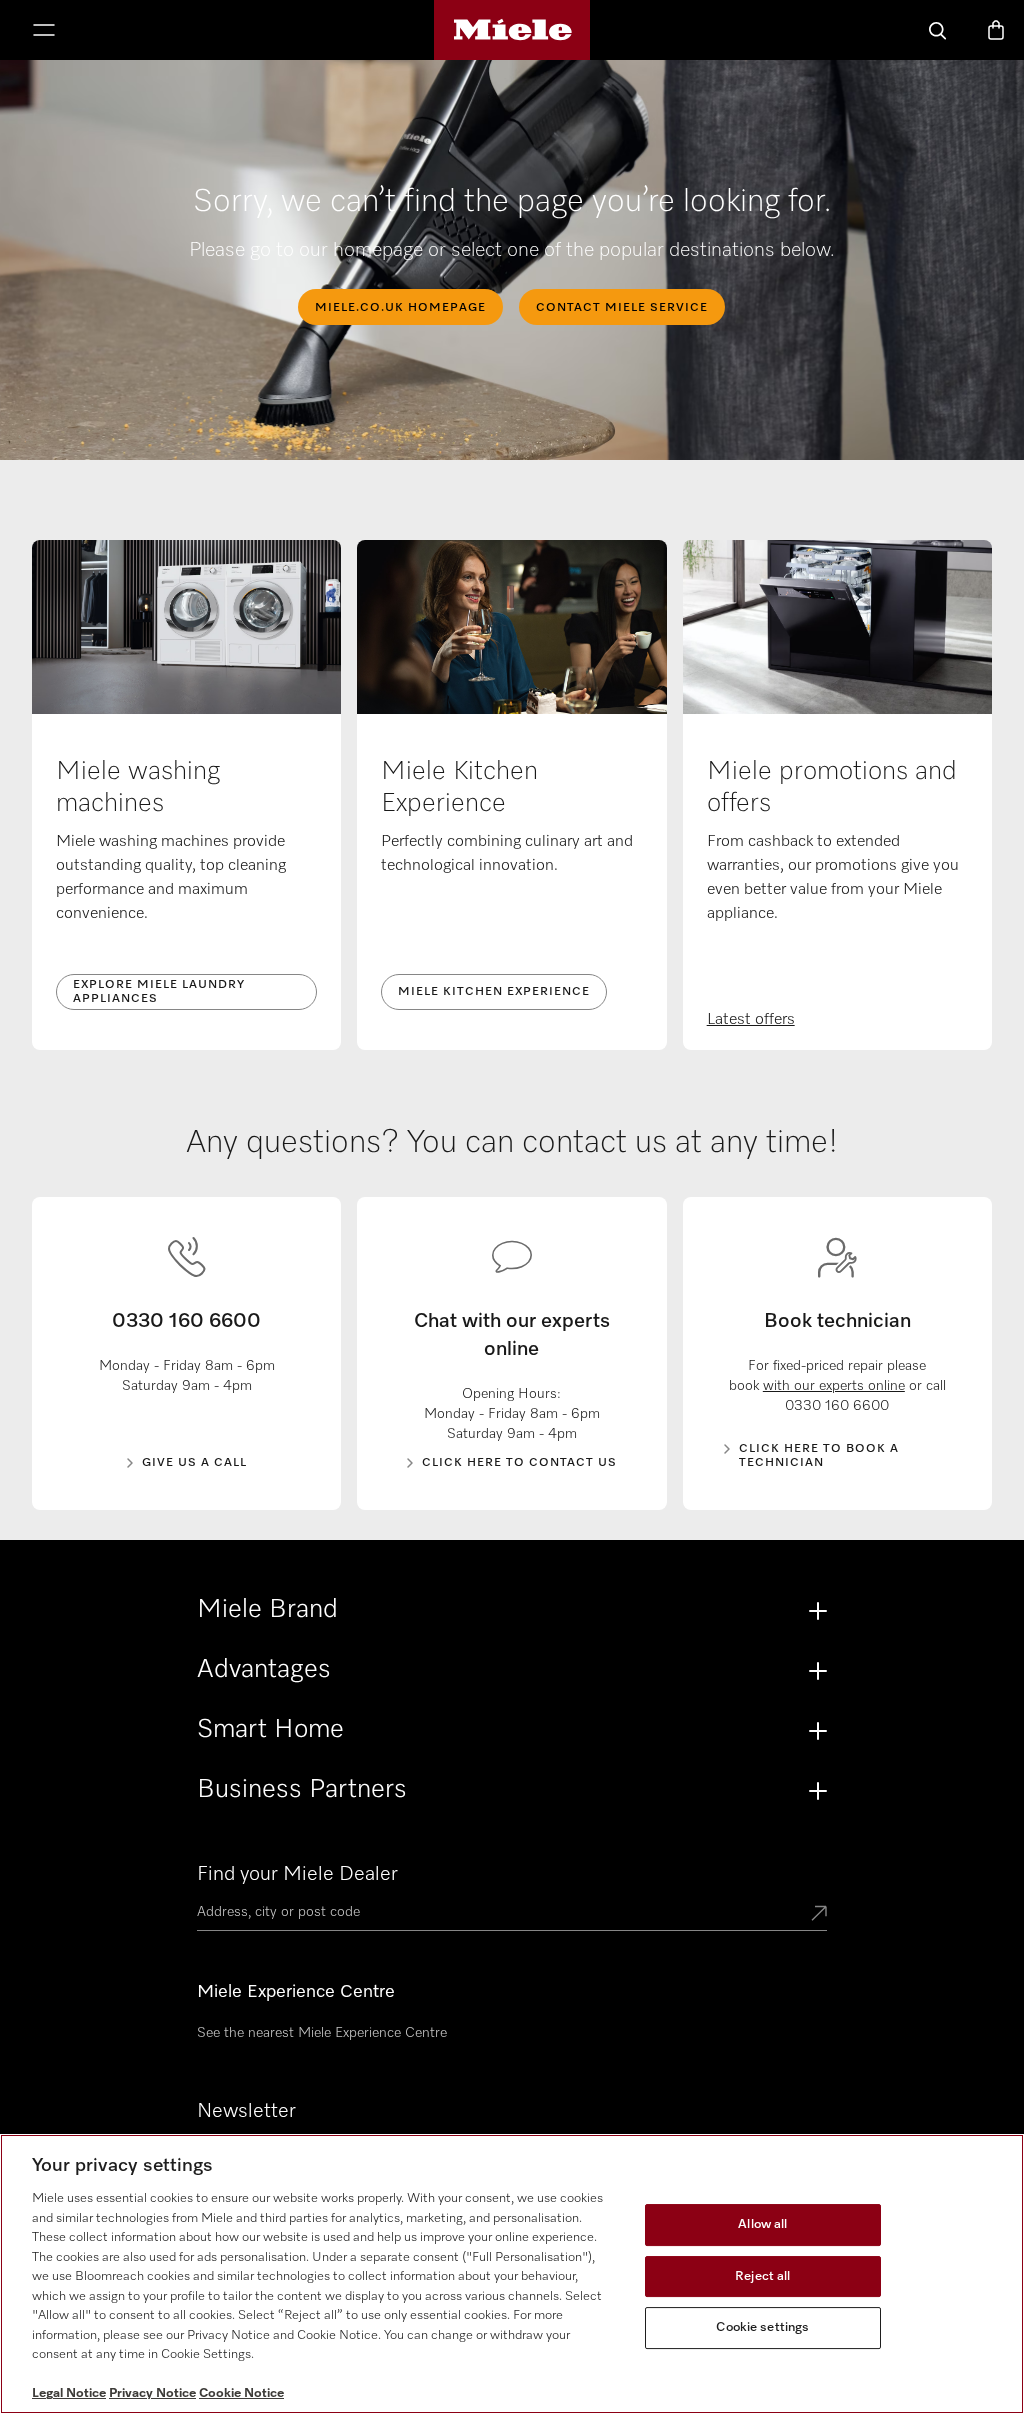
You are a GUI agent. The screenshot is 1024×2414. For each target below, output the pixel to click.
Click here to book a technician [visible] (819, 1456)
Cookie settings (762, 2327)
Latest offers (751, 1020)
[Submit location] (819, 1915)
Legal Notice (69, 2393)
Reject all (762, 2276)
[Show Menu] (44, 32)
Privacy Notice (152, 2393)
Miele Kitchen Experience (494, 992)
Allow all (762, 2224)
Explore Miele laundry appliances (159, 992)
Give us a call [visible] (194, 1463)
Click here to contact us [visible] (519, 1463)
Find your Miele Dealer (297, 1874)
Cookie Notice (241, 2393)
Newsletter (246, 2111)
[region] (512, 2274)
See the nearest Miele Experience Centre (322, 2033)
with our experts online (834, 1386)
